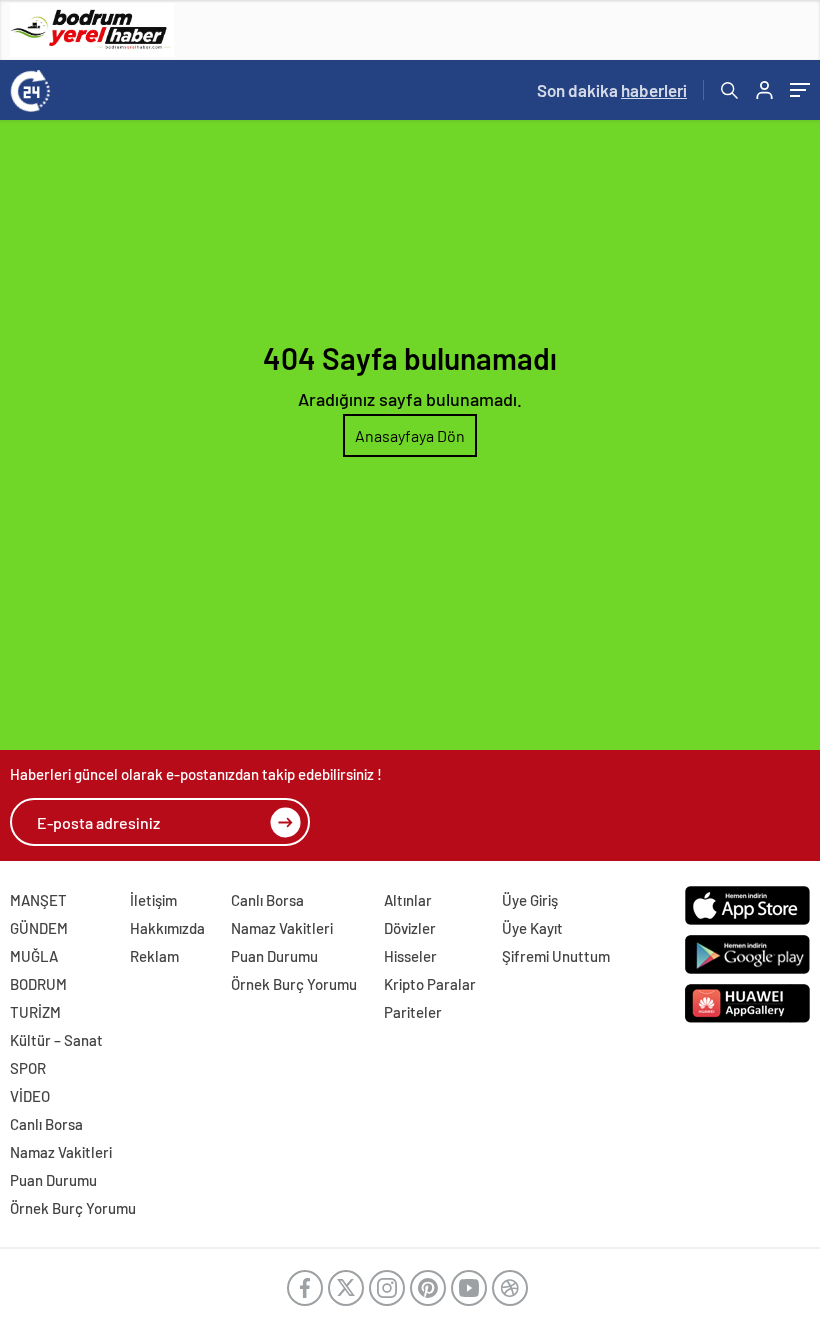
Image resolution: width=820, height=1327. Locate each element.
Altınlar (408, 900)
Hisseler (410, 956)
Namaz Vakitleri (282, 928)
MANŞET (38, 900)
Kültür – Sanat (56, 1040)
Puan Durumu (274, 956)
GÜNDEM (39, 928)
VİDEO (30, 1096)
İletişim (153, 900)
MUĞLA (34, 956)
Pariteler (413, 1012)
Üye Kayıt (532, 928)
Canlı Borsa (267, 900)
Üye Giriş (530, 900)
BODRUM (38, 984)
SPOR (28, 1068)
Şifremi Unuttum (556, 956)
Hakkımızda (167, 928)
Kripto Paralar (430, 984)
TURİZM (35, 1012)
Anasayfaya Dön (410, 435)
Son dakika (612, 90)
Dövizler (410, 928)
